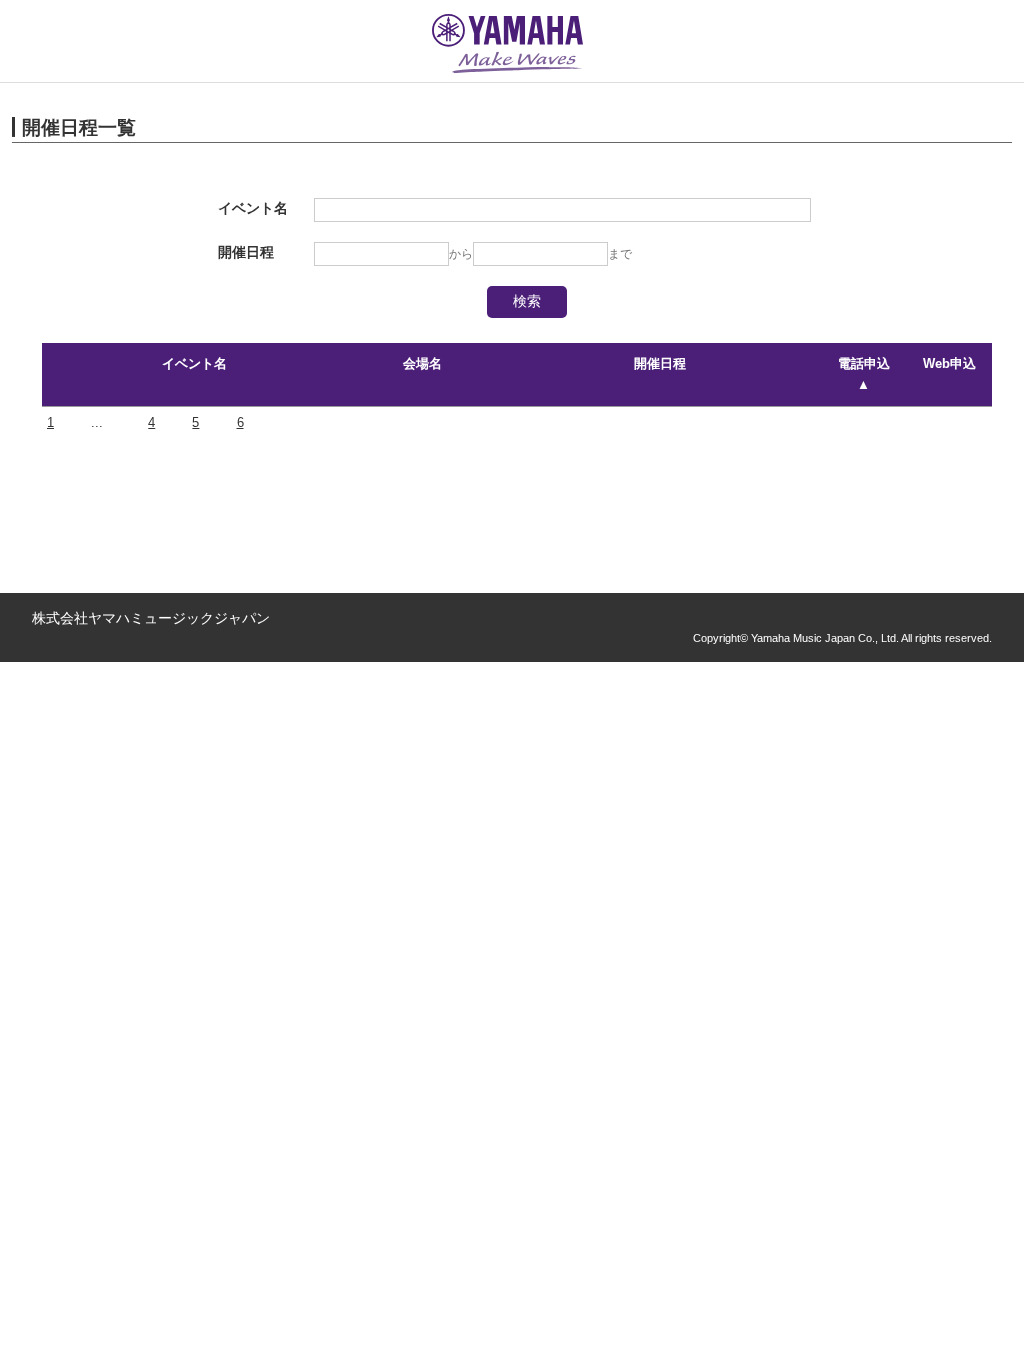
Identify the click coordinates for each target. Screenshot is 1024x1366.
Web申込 (949, 363)
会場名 (422, 363)
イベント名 (194, 363)
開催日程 (660, 363)
